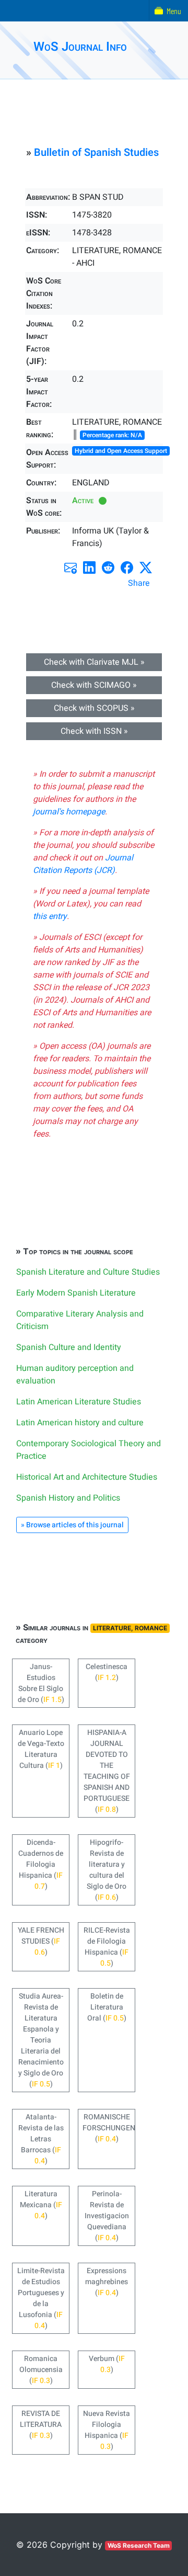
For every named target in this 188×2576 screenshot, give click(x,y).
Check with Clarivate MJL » (94, 662)
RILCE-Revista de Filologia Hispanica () (107, 1947)
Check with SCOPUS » (94, 708)
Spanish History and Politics (68, 1498)
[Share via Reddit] (108, 568)
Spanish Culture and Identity (69, 1347)
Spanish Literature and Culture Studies (88, 1272)
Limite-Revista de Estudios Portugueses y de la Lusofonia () (41, 2298)
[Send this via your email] (70, 568)
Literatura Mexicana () (41, 2205)
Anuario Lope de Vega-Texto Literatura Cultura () (41, 1749)
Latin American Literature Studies (79, 1402)
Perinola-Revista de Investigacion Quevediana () (107, 2216)
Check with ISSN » (94, 731)
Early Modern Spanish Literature (76, 1293)
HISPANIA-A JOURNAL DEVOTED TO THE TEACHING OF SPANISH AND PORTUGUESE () (107, 1771)
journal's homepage (69, 812)
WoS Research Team (139, 2545)
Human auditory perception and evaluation (75, 1375)
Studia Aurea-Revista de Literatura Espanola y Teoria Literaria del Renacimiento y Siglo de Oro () (41, 2040)
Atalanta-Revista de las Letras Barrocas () (41, 2139)
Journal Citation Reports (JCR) (83, 864)
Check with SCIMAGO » (94, 685)
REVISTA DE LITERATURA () (41, 2425)
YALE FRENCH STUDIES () (41, 1941)
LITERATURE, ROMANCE (130, 1628)
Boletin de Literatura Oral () (107, 2007)
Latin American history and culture (80, 1423)
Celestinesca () (107, 1672)
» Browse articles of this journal (72, 1525)
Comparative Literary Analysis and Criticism (80, 1320)
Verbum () (107, 2364)
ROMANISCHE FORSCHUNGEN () (109, 2128)
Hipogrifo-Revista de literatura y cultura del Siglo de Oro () (107, 1870)
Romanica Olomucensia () (41, 2370)
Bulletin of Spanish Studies (96, 152)
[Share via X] (146, 568)
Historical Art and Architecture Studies (87, 1477)
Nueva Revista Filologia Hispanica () (107, 2430)
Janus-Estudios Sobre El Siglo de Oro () (41, 1683)
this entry (50, 916)
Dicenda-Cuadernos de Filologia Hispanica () (41, 1864)
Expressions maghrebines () (107, 2282)
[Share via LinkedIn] (89, 568)
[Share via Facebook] (127, 568)
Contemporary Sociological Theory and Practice (89, 1450)
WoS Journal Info (80, 47)
